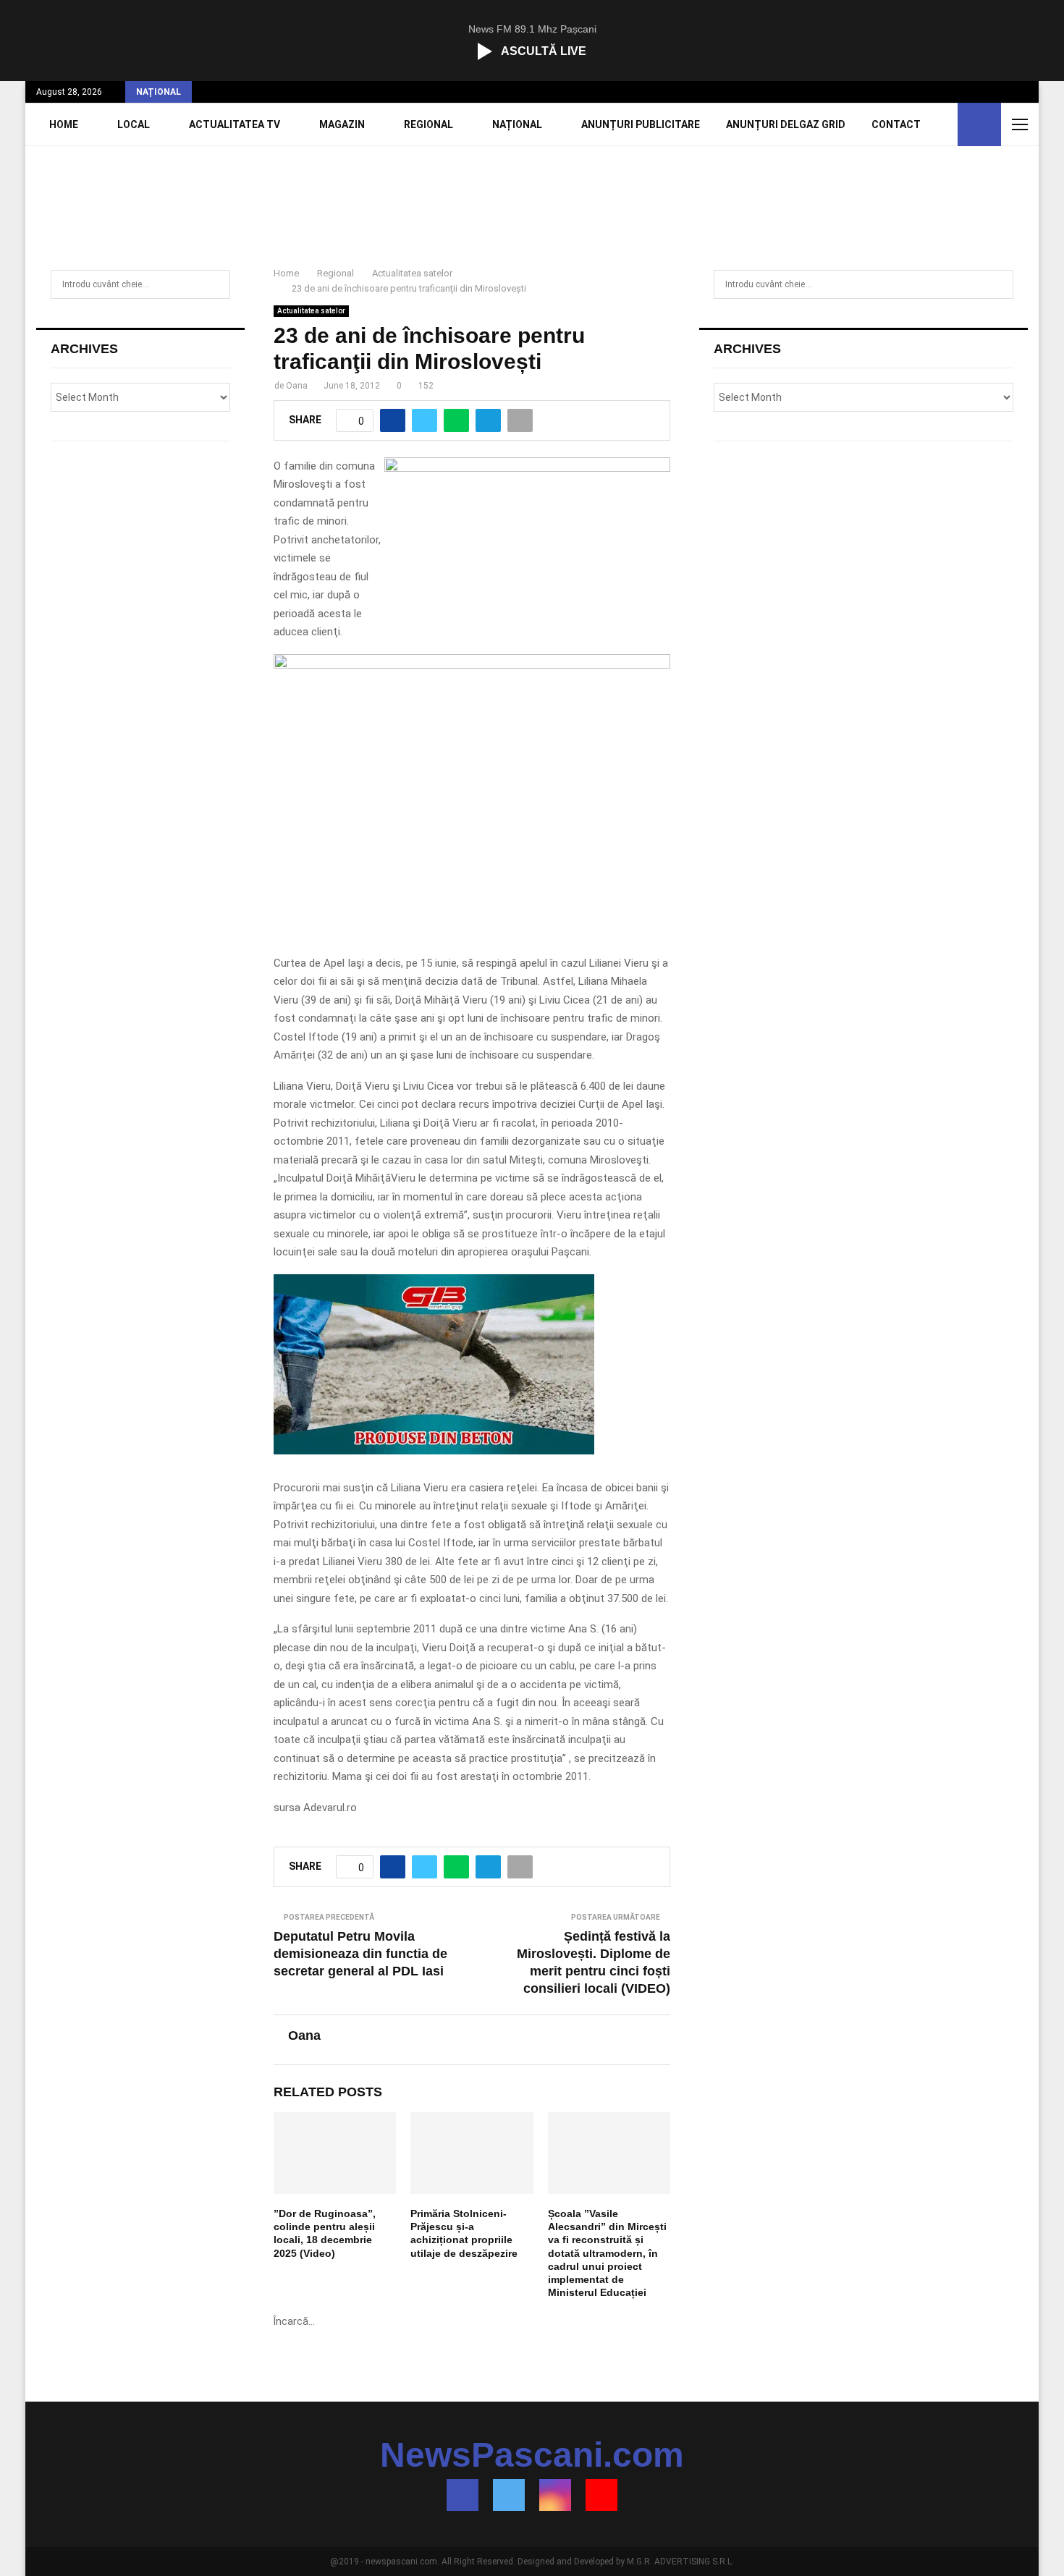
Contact (896, 124)
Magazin (342, 124)
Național (517, 124)
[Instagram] (555, 2495)
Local (134, 124)
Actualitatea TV (235, 124)
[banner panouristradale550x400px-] (472, 665)
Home (64, 124)
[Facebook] (463, 2495)
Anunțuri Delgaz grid (786, 124)
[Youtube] (601, 2495)
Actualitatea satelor (311, 311)
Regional (428, 124)
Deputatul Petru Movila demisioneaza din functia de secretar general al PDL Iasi (360, 1954)
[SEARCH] (215, 284)
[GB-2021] (434, 1451)
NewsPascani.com (532, 2455)
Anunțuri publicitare (641, 124)
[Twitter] (509, 2495)
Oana (297, 386)
